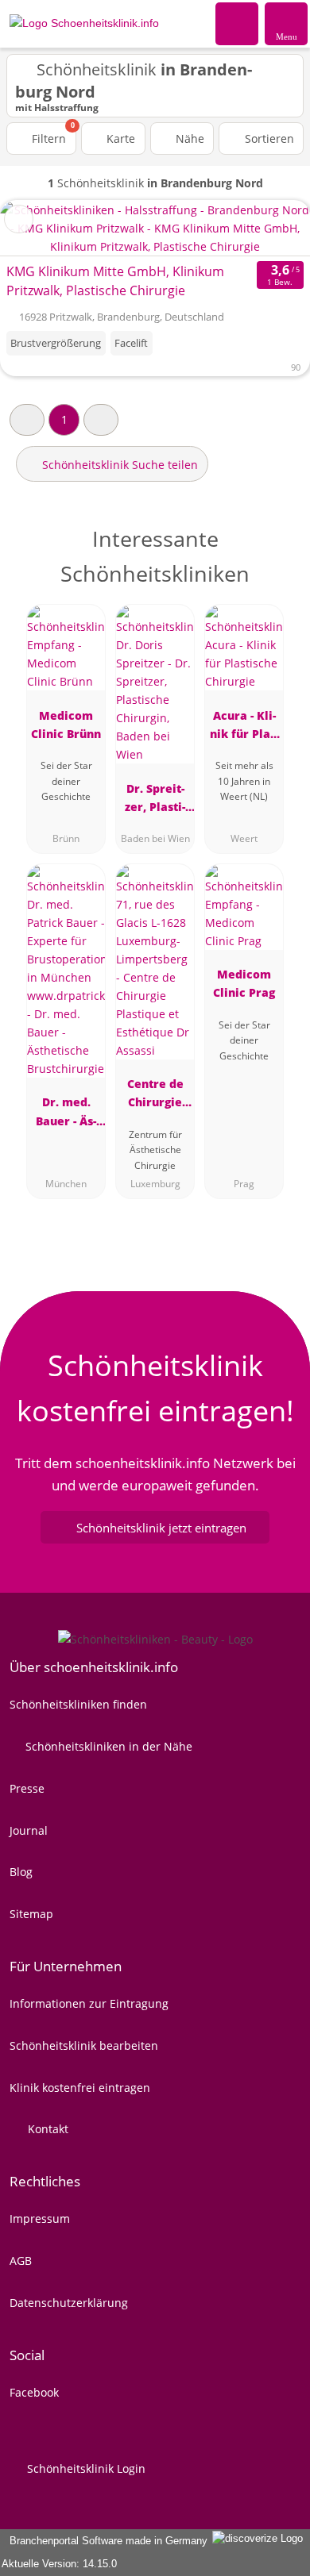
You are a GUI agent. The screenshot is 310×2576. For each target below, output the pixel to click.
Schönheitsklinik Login (85, 2468)
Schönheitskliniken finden (78, 1704)
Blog (21, 1872)
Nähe (188, 138)
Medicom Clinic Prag (244, 983)
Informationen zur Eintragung (89, 2003)
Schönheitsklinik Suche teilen (118, 465)
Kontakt (46, 2129)
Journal (29, 1830)
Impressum (40, 2218)
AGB (21, 2261)
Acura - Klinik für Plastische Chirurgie (244, 727)
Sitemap (31, 1914)
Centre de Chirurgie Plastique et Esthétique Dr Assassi (155, 1096)
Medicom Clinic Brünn (66, 725)
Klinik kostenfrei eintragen (80, 2088)
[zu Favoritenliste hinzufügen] (19, 219)
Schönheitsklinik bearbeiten (84, 2045)
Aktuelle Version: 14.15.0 (59, 2564)
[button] (27, 419)
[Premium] (277, 553)
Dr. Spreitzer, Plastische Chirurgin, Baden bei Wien (155, 800)
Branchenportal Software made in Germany (105, 2541)
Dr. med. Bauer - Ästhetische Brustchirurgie (66, 1114)
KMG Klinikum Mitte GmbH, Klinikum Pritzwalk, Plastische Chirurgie (115, 281)
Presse (27, 1788)
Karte (119, 138)
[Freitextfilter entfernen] (238, 23)
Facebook (34, 2392)
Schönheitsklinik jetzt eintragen (161, 1528)
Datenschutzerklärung (69, 2303)
